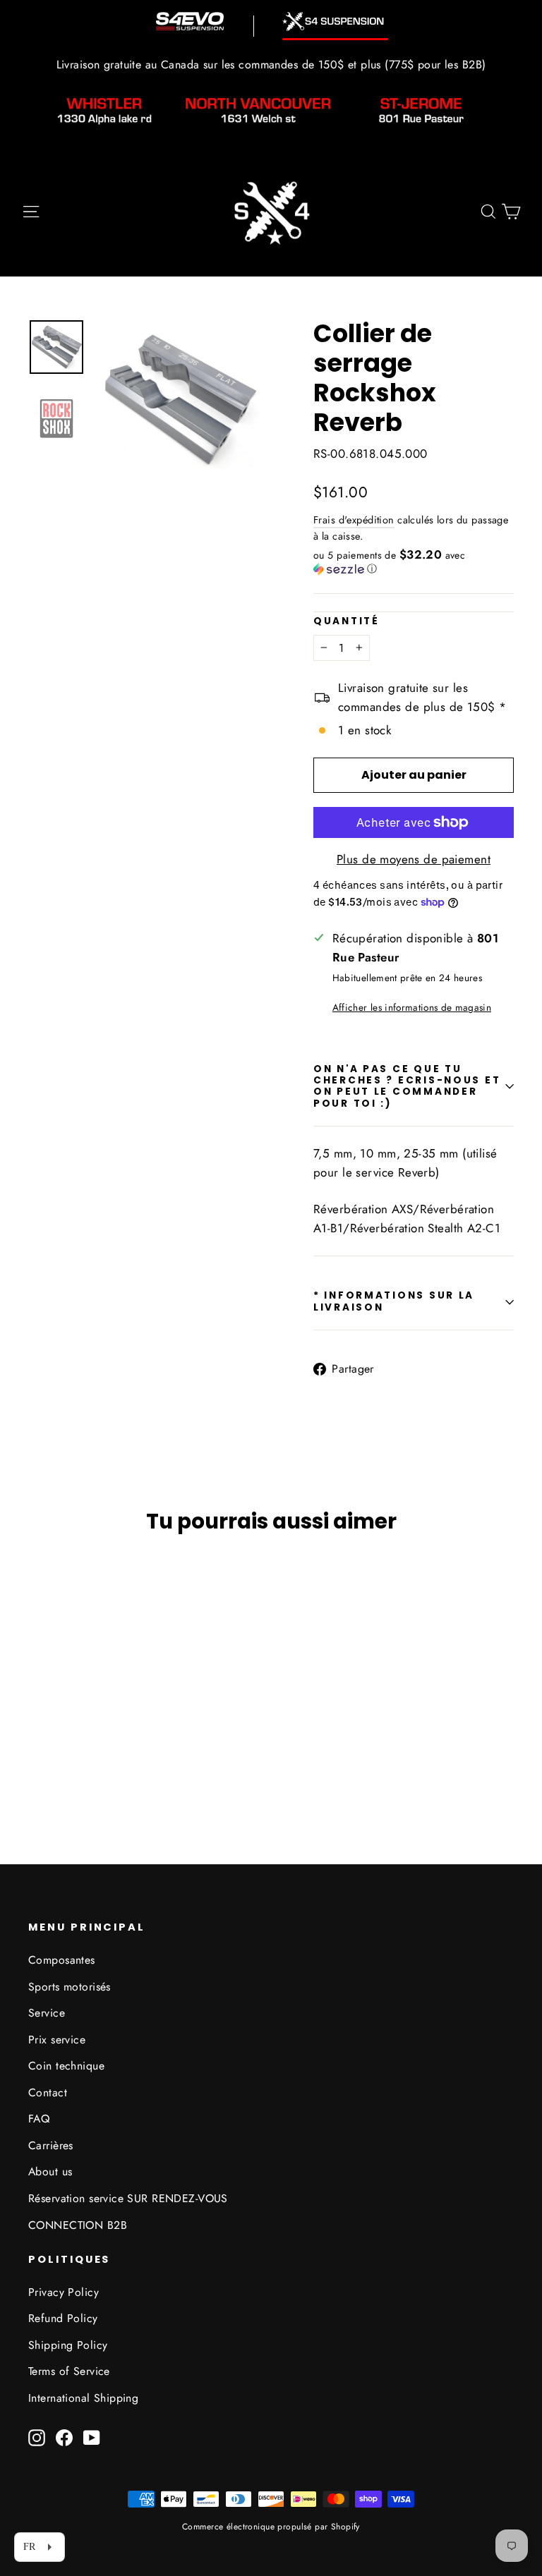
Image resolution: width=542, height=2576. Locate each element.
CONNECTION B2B (78, 2225)
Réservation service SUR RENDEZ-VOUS (128, 2198)
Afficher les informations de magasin (412, 1007)
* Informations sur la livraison (394, 1301)
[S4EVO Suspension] (190, 21)
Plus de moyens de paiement (414, 859)
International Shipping (83, 2398)
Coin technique (66, 2066)
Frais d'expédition (354, 520)
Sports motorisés (70, 1987)
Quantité (347, 621)
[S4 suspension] (335, 22)
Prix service (57, 2040)
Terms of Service (69, 2371)
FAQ (39, 2119)
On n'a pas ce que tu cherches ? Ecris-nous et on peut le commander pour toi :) (407, 1086)
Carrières (51, 2145)
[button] (414, 562)
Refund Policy (63, 2318)
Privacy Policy (64, 2292)
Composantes (62, 1960)
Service (47, 2013)
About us (50, 2171)
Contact (48, 2092)
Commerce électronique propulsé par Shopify (271, 2527)
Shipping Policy (68, 2345)
